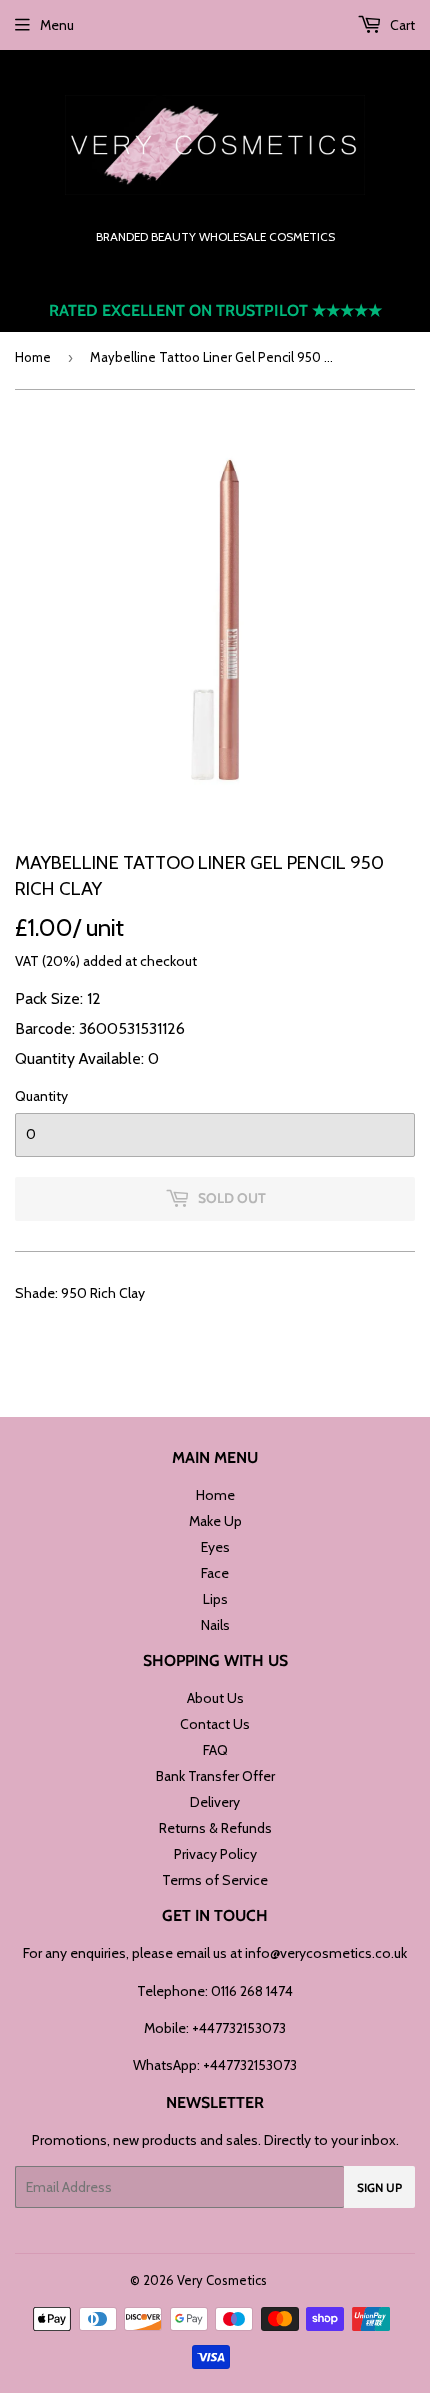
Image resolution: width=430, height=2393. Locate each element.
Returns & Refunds (215, 1828)
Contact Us (215, 1724)
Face (215, 1573)
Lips (215, 1599)
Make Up (215, 1521)
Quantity (41, 1096)
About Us (215, 1698)
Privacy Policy (215, 1854)
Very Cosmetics (222, 2280)
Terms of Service (215, 1880)
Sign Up (379, 2187)
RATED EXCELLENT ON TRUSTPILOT (215, 310)
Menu (57, 25)
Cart (401, 25)
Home (33, 357)
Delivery (215, 1802)
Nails (215, 1625)
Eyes (215, 1547)
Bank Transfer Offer (215, 1776)
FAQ (215, 1750)
